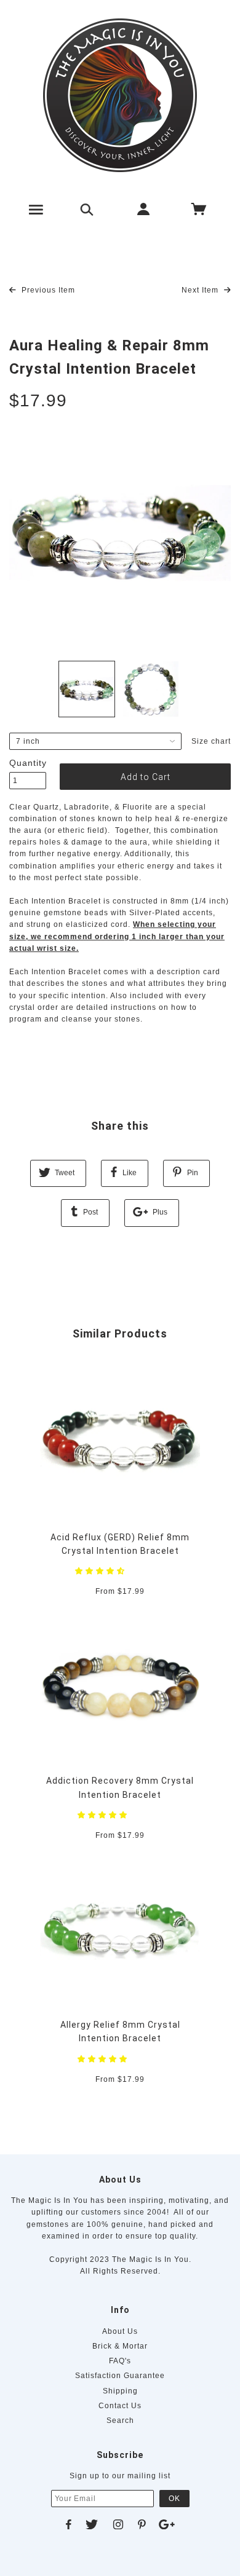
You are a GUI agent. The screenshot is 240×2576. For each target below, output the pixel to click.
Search (120, 2420)
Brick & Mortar (120, 2346)
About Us (120, 2331)
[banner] (120, 95)
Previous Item (47, 290)
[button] (101, 1571)
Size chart (211, 741)
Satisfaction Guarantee (120, 2376)
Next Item (201, 290)
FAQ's (120, 2361)
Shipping (120, 2391)
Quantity (28, 763)
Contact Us (120, 2406)
